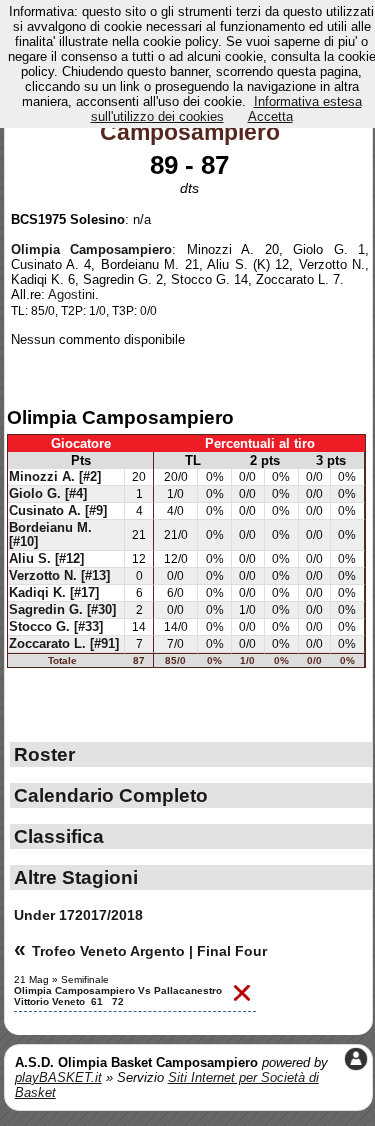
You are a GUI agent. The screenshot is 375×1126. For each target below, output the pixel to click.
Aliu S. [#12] (46, 559)
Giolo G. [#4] (48, 494)
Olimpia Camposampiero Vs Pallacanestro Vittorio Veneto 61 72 (118, 996)
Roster (44, 754)
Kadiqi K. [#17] (54, 593)
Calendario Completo (111, 795)
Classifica (59, 836)
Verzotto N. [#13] (59, 576)
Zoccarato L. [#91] (64, 644)
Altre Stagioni (76, 877)
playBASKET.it (58, 1077)
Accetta (270, 116)
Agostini (71, 294)
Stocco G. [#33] (56, 627)
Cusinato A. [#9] (58, 511)
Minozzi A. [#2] (55, 477)
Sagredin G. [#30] (62, 610)
